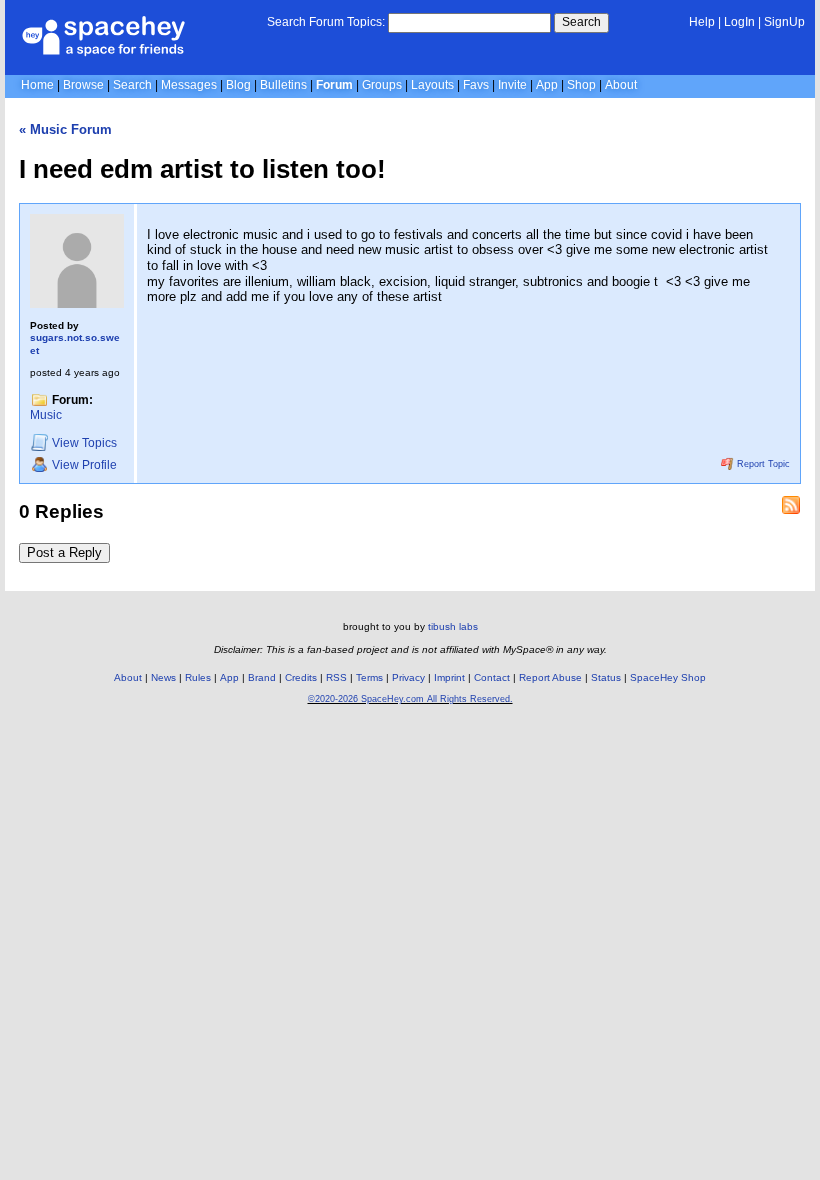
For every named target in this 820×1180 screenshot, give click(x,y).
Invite (512, 85)
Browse (83, 85)
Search (581, 22)
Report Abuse (550, 677)
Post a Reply (64, 552)
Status (606, 677)
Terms (369, 677)
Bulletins (283, 85)
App (547, 85)
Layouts (432, 85)
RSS (336, 677)
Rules (198, 677)
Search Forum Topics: (326, 22)
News (163, 677)
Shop (581, 85)
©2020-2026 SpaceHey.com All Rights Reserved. (410, 699)
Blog (238, 85)
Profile (84, 465)
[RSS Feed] (791, 505)
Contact (492, 677)
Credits (301, 677)
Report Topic (762, 464)
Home (37, 85)
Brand (262, 677)
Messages (189, 85)
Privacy (408, 677)
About (621, 85)
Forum (334, 85)
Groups (382, 85)
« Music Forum (65, 129)
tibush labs (453, 626)
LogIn (739, 22)
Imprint (449, 677)
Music (46, 415)
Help (702, 22)
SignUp (784, 22)
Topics (84, 444)
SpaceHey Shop (668, 677)
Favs (476, 85)
